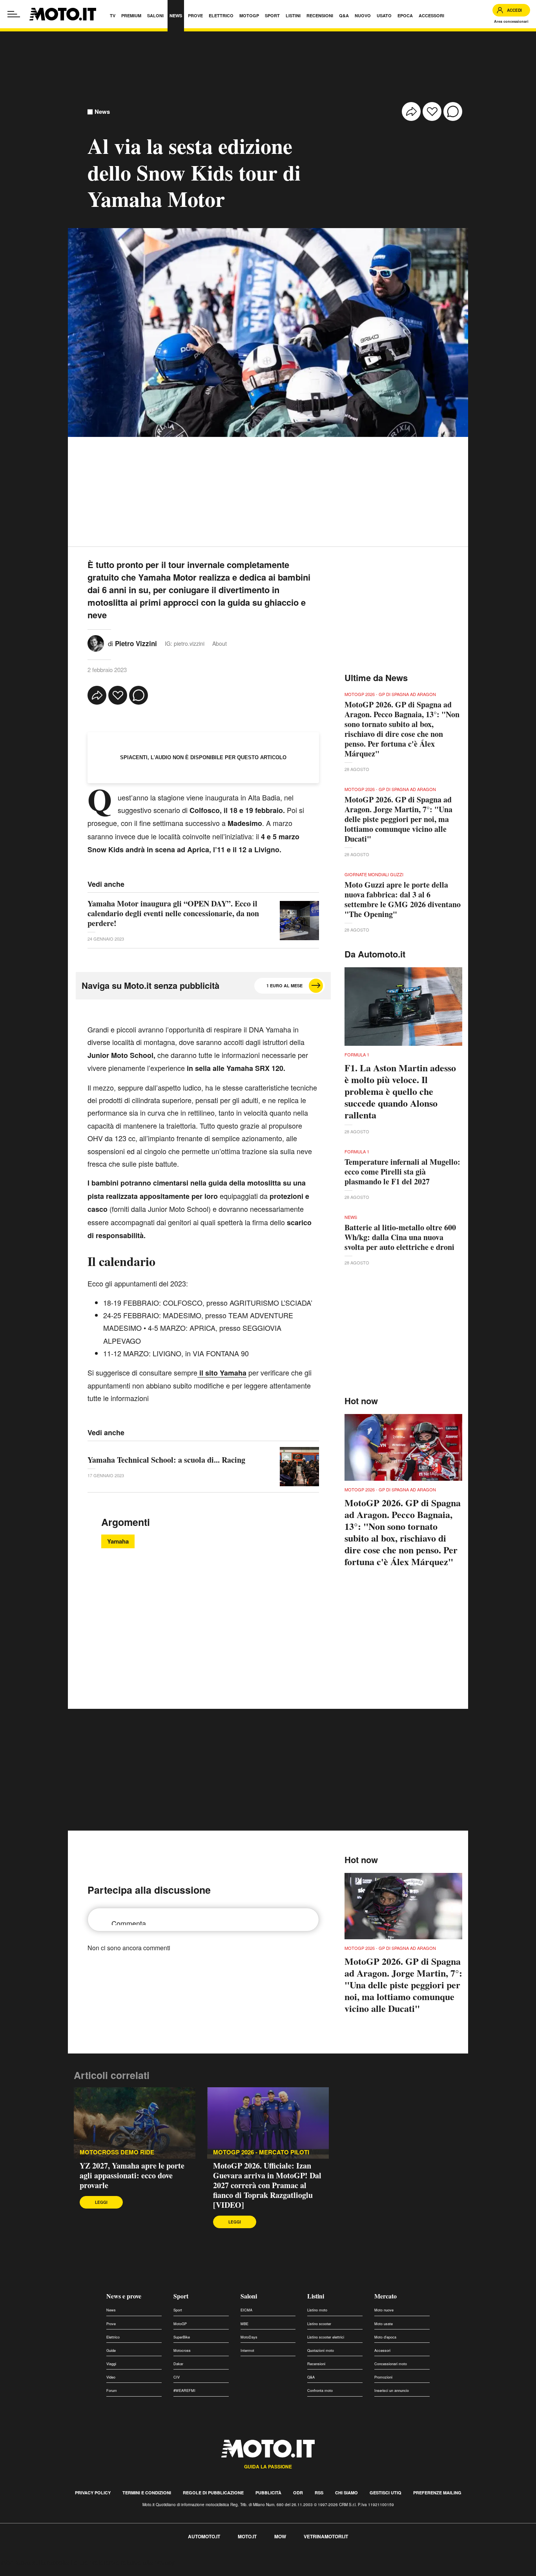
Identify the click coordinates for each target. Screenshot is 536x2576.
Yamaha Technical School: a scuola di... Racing (166, 1460)
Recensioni (316, 2364)
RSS (319, 2493)
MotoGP (180, 2324)
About (220, 643)
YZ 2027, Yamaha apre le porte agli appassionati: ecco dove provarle (132, 2175)
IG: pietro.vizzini (185, 643)
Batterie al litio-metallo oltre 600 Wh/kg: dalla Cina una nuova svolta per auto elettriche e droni (400, 1237)
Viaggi (111, 2364)
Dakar (178, 2364)
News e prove (124, 2296)
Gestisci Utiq (386, 2493)
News (102, 112)
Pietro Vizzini (136, 643)
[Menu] (14, 14)
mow (280, 2536)
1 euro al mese (284, 986)
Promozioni (383, 2377)
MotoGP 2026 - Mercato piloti (261, 2152)
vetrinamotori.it (326, 2536)
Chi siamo (346, 2493)
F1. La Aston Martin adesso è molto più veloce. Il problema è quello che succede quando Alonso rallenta (400, 1091)
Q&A (311, 2377)
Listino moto (317, 2310)
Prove (111, 2324)
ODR (298, 2493)
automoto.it (204, 2536)
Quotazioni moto (321, 2350)
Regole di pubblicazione (213, 2493)
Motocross (182, 2350)
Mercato (386, 2296)
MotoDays (249, 2337)
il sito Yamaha (222, 1373)
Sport (181, 2296)
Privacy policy (93, 2493)
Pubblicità (268, 2493)
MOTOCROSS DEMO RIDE (117, 2152)
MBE (244, 2324)
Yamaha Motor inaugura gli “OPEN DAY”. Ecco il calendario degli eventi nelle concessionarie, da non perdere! (173, 913)
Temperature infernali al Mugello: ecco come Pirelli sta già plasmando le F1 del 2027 (402, 1172)
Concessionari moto (391, 2364)
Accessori (382, 2350)
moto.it (247, 2536)
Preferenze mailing (437, 2493)
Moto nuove (384, 2310)
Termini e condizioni (147, 2493)
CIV (177, 2377)
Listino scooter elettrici (326, 2337)
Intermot (247, 2350)
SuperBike (182, 2337)
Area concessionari (511, 21)
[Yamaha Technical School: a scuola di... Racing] (299, 1467)
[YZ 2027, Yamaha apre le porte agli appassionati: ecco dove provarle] (135, 2123)
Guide (111, 2350)
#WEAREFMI (184, 2391)
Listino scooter (319, 2324)
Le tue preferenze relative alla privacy (123, 2562)
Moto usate (384, 2324)
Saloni (249, 2296)
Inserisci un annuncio (392, 2391)
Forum (112, 2391)
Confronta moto (320, 2391)
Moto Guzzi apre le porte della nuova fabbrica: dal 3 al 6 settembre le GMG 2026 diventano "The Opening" (403, 899)
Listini (316, 2296)
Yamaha (118, 1541)
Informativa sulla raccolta (35, 2562)
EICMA (246, 2310)
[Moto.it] (63, 14)
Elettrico (113, 2337)
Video (111, 2377)
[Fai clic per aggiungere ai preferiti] (432, 111)
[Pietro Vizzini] (96, 642)
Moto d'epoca (385, 2337)
